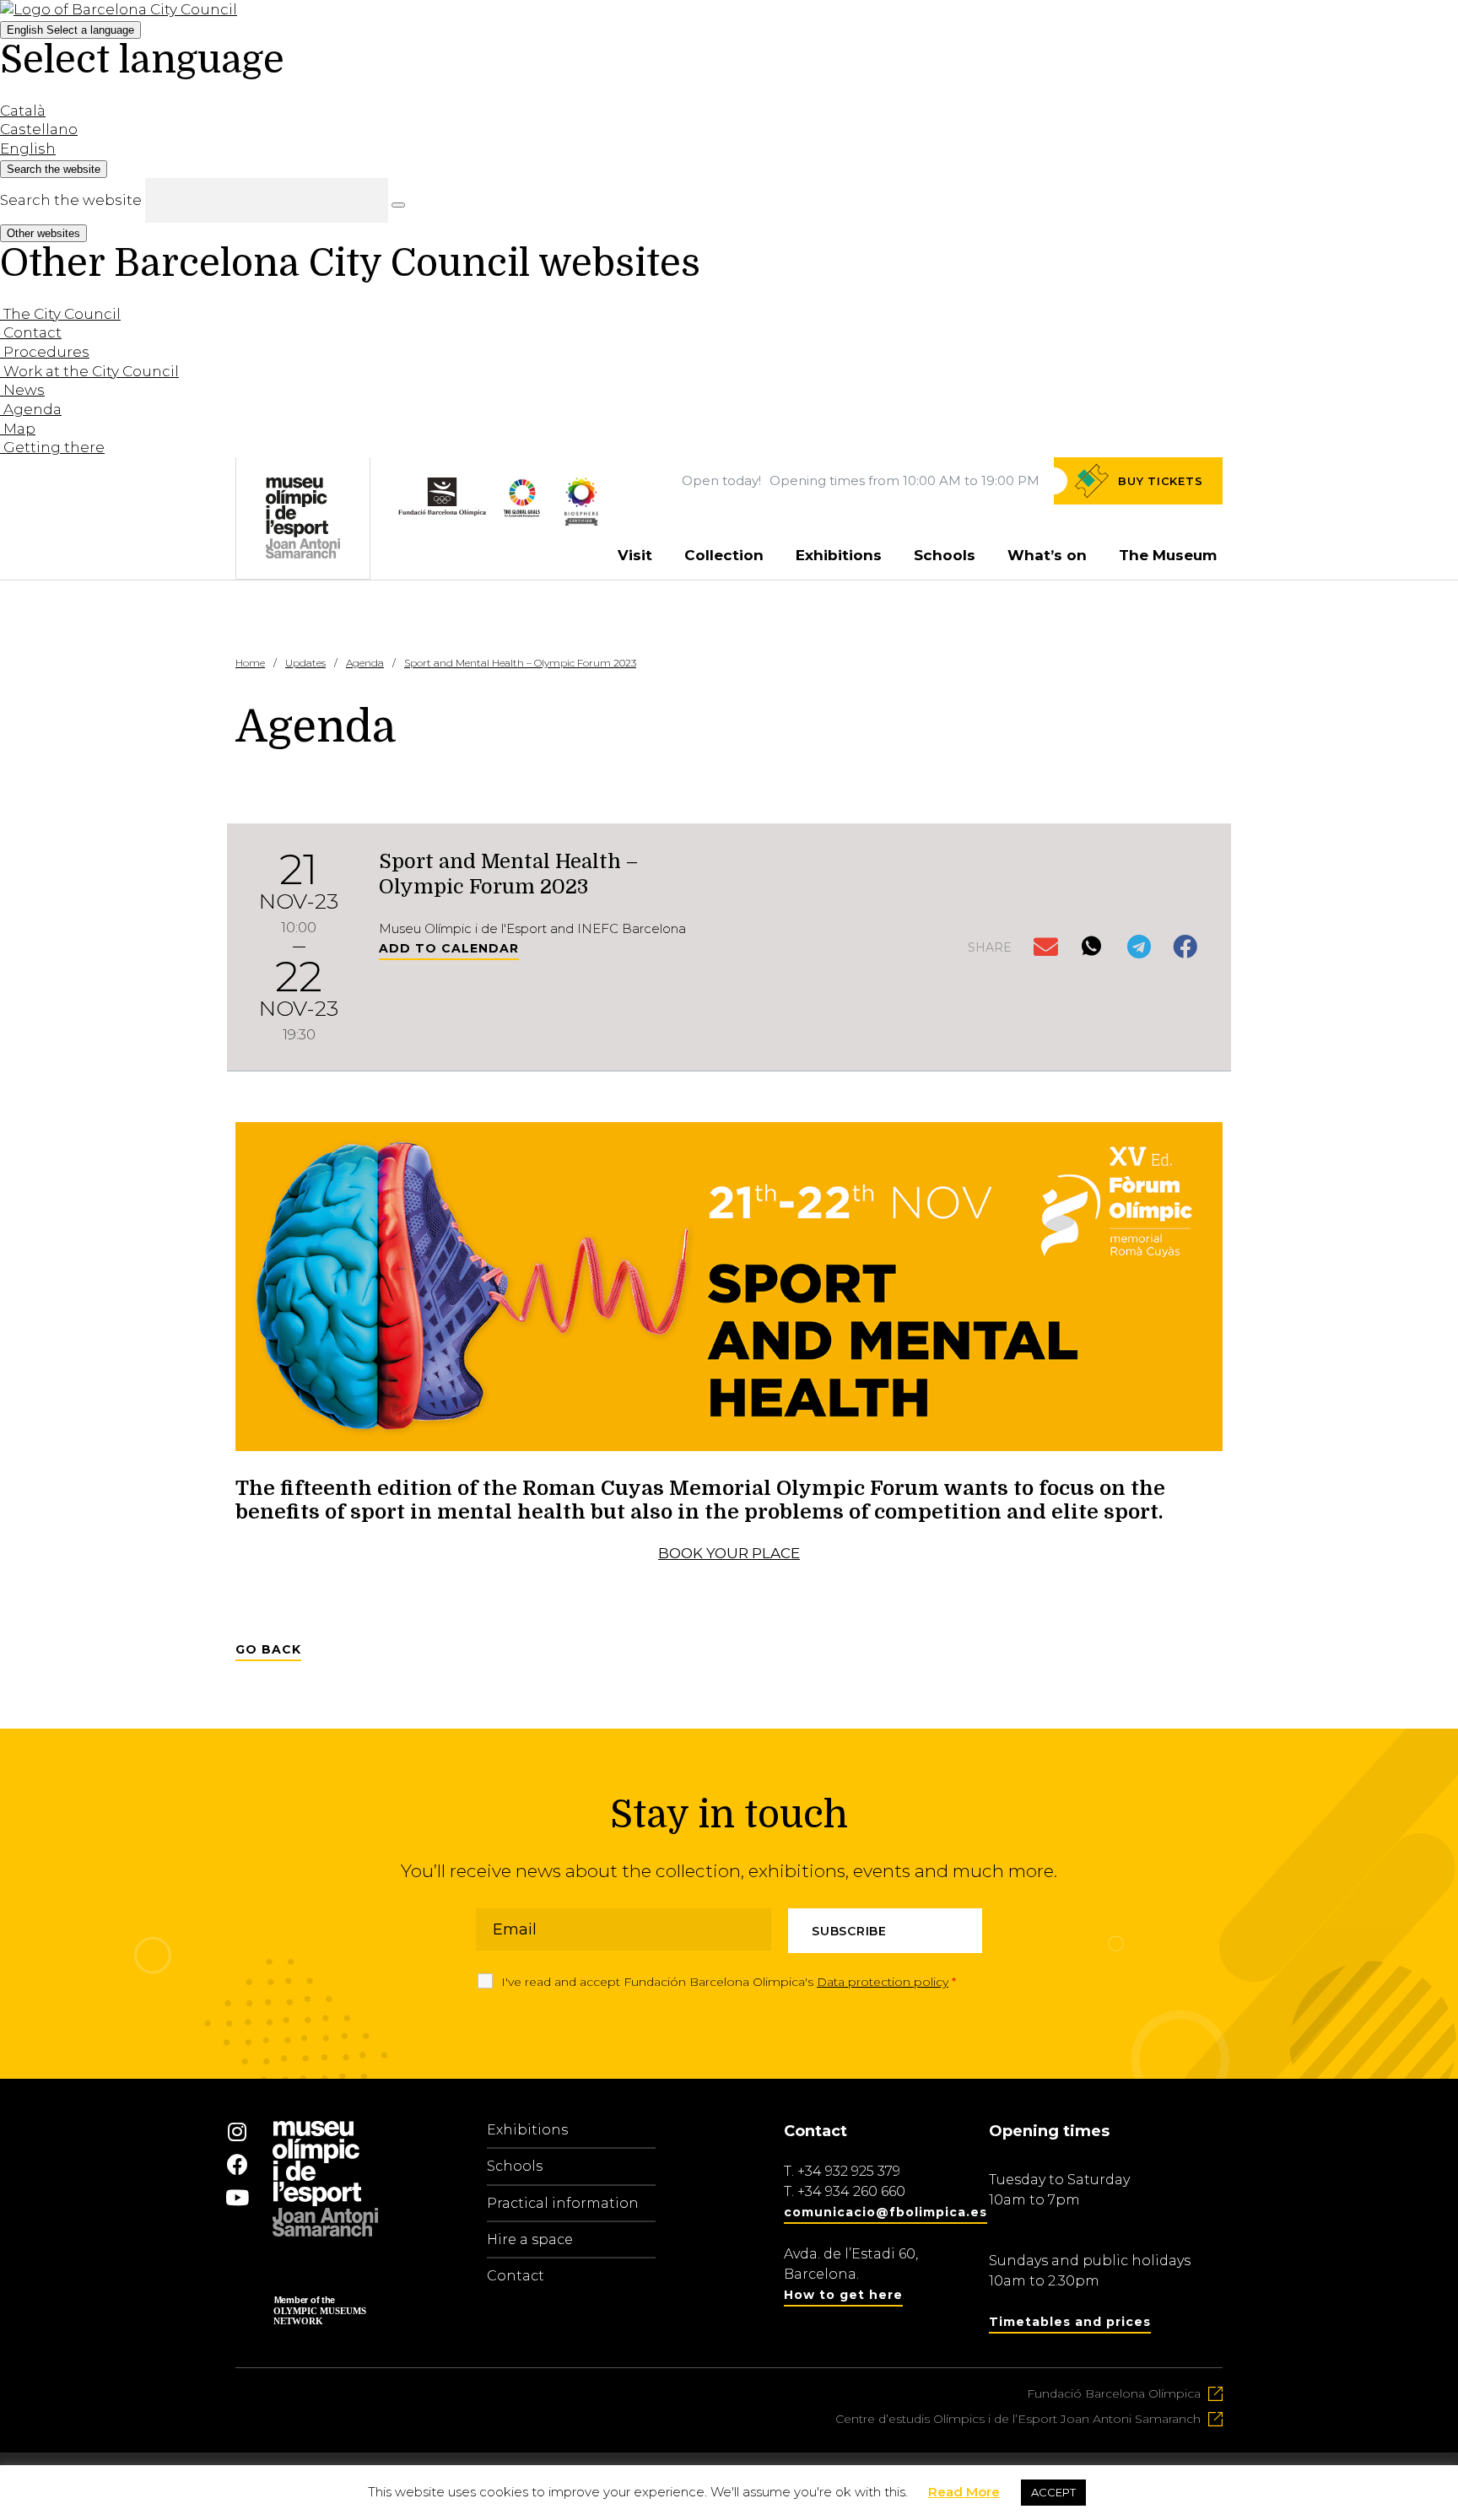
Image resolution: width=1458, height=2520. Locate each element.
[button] (1048, 948)
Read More (964, 2492)
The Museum (1168, 555)
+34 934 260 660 (851, 2191)
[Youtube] (237, 2197)
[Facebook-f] (237, 2164)
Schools (945, 555)
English (70, 30)
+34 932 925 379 (849, 2171)
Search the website (71, 200)
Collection (724, 555)
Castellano (39, 129)
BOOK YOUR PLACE (729, 1553)
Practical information (563, 2203)
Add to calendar (449, 948)
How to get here (843, 2295)
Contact (516, 2276)
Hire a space (530, 2239)
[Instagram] (237, 2131)
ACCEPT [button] (1053, 2492)
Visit (635, 555)
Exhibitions (839, 555)
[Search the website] (398, 205)
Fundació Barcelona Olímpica (1114, 2393)
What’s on (1047, 555)
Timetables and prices (1070, 2322)
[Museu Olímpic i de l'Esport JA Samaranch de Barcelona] (581, 521)
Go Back (268, 1649)
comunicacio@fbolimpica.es (886, 2212)
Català (23, 111)
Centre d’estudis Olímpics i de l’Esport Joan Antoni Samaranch (1018, 2419)
